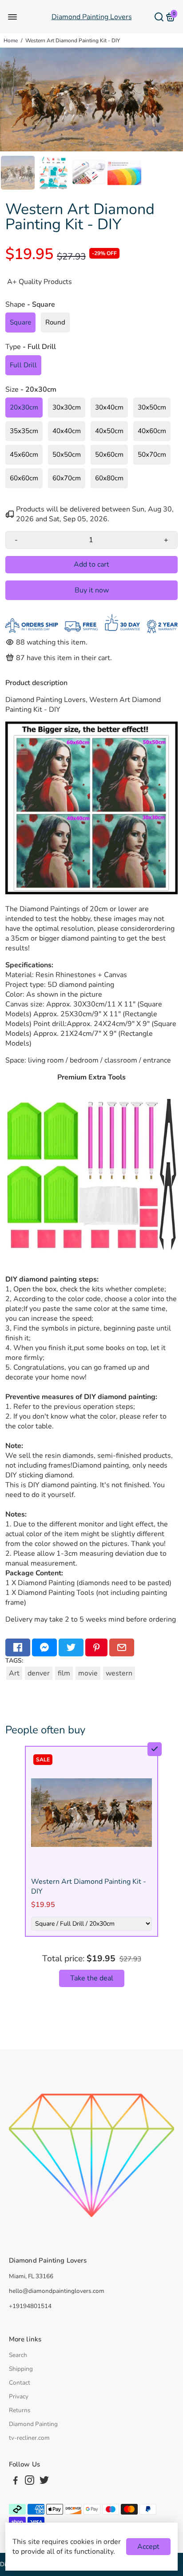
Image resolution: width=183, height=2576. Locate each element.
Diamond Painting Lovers (92, 17)
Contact (20, 2383)
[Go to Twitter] (71, 1647)
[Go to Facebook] (18, 1647)
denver (39, 1673)
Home (11, 41)
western (119, 1673)
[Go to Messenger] (44, 1647)
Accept (148, 2547)
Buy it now (92, 590)
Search (18, 2355)
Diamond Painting (33, 2424)
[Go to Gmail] (122, 1647)
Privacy (19, 2396)
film (64, 1673)
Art (14, 1673)
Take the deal (92, 1978)
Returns (20, 2410)
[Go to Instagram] (30, 2482)
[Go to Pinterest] (96, 1647)
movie (88, 1673)
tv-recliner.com (29, 2438)
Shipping (21, 2369)
